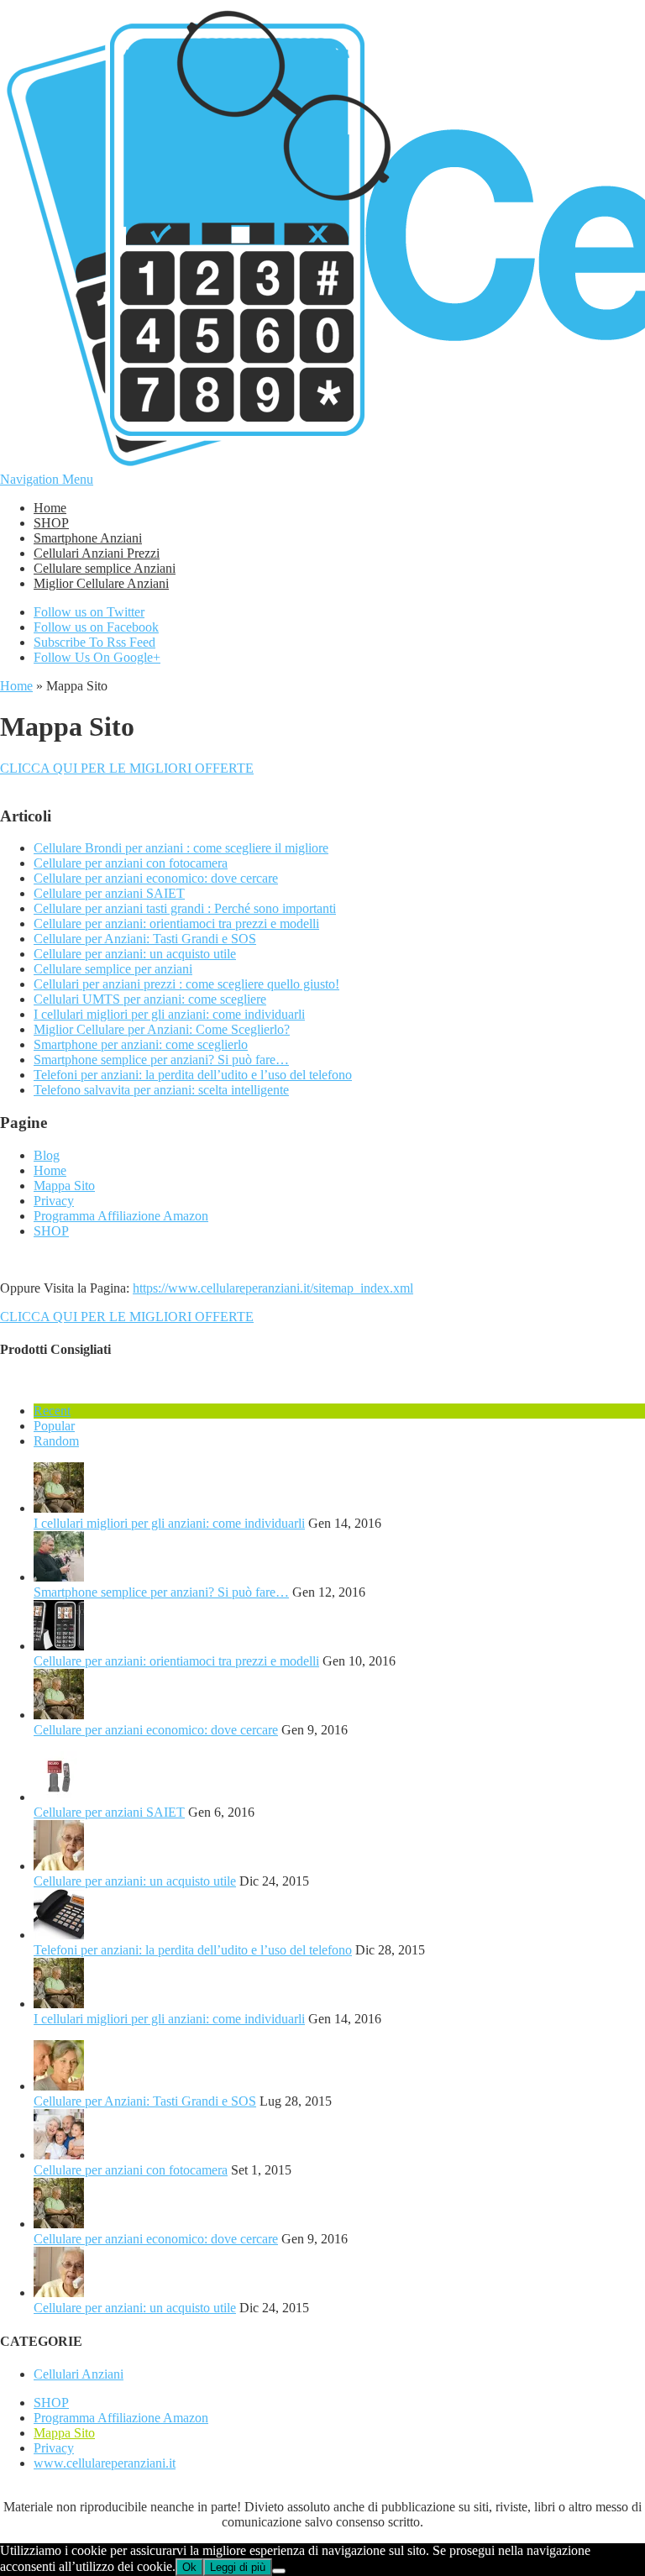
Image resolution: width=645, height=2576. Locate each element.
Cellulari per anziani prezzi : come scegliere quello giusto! (186, 984)
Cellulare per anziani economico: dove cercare (156, 878)
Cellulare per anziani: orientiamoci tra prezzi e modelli (176, 923)
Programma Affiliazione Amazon (121, 1216)
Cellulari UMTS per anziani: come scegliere (150, 999)
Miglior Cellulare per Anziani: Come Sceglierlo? (162, 1029)
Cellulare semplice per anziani (113, 969)
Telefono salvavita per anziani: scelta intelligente (161, 1090)
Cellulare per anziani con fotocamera (131, 863)
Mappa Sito (64, 1186)
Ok (189, 2567)
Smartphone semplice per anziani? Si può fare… (161, 1060)
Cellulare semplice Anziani (105, 568)
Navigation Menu (47, 479)
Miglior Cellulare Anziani (101, 583)
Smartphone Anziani (88, 538)
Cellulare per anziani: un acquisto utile (135, 954)
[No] (279, 2571)
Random (56, 1441)
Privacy (54, 1201)
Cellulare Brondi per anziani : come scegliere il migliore (181, 848)
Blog (47, 1155)
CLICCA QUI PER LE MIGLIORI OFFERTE (127, 768)
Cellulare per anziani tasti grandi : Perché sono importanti (185, 908)
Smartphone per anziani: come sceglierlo (141, 1044)
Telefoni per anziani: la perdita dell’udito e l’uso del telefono (193, 1075)
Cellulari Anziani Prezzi (97, 553)
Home (50, 508)
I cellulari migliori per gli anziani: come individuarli (169, 1014)
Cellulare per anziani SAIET (109, 893)
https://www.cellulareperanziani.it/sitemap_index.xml (273, 1288)
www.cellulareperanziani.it (105, 2463)
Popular (54, 1426)
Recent (52, 1411)
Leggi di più (238, 2567)
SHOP (51, 523)
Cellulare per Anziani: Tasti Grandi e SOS (145, 939)
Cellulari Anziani (79, 2374)
